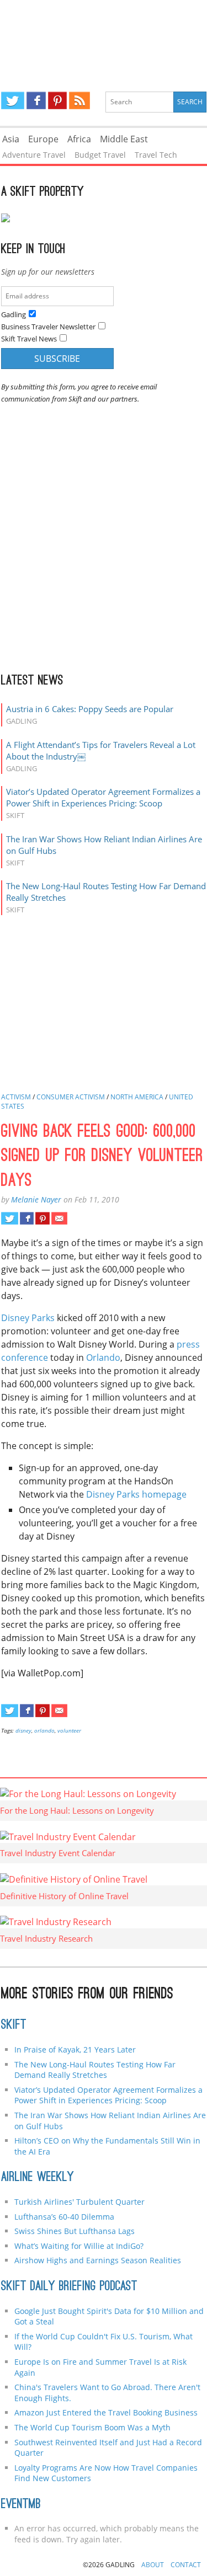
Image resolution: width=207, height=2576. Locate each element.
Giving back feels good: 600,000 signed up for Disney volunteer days (102, 1157)
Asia (11, 139)
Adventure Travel (34, 155)
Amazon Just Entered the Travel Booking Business (106, 2412)
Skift (14, 2025)
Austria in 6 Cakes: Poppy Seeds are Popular (90, 709)
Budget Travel (100, 155)
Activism (16, 1097)
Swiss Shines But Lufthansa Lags (75, 2231)
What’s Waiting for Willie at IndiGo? (79, 2246)
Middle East (124, 139)
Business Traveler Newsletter (48, 327)
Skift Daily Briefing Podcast (69, 2287)
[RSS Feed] (79, 100)
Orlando (103, 1358)
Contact (186, 2565)
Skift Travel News (29, 339)
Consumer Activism (71, 1097)
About (153, 2565)
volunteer (69, 1730)
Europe (43, 139)
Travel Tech (156, 155)
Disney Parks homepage (136, 1494)
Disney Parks (28, 1318)
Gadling (104, 36)
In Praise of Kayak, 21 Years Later (75, 2049)
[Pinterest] (57, 100)
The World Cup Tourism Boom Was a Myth (92, 2427)
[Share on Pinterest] (42, 1218)
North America (137, 1097)
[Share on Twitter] (10, 1218)
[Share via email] (59, 1218)
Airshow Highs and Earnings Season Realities (98, 2260)
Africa (79, 139)
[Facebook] (36, 100)
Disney (23, 1730)
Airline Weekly (38, 2178)
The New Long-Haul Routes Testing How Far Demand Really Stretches (95, 2070)
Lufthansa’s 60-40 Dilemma (65, 2217)
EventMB (21, 2505)
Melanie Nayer (36, 1199)
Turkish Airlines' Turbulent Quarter (79, 2202)
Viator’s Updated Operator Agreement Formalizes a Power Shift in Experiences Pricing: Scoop (103, 797)
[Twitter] (13, 100)
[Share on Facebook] (27, 1218)
